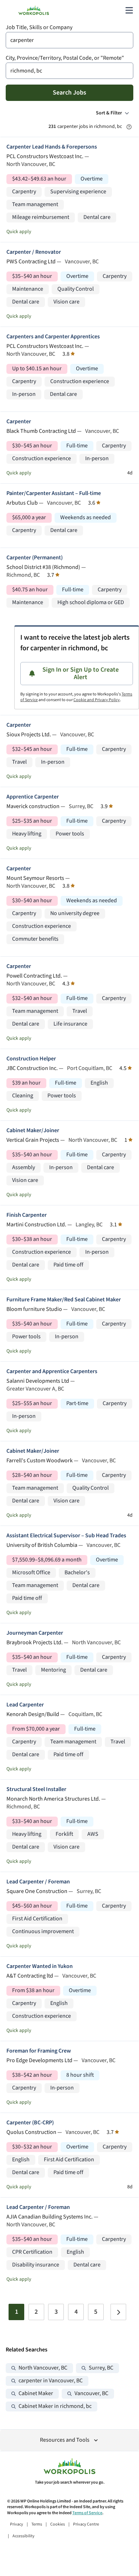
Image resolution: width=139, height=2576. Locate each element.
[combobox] (69, 40)
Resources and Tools (65, 2440)
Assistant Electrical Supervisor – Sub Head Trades (66, 1536)
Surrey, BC (101, 2368)
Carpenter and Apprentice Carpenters (52, 1372)
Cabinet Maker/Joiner (33, 1131)
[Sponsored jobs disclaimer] (129, 127)
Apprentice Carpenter (33, 797)
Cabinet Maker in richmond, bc (55, 2406)
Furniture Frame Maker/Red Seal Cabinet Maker (64, 1300)
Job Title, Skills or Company (39, 28)
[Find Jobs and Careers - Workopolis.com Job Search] (34, 10)
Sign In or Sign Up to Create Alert (81, 674)
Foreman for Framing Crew (39, 2051)
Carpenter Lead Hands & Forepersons (52, 147)
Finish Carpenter (27, 1215)
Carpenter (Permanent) (35, 558)
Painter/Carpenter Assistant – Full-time (54, 493)
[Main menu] (129, 10)
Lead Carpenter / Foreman (38, 1882)
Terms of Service (87, 2513)
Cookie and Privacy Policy (97, 700)
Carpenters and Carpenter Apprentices (53, 337)
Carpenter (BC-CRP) (30, 2123)
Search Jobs (69, 93)
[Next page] (118, 2312)
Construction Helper (31, 1059)
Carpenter (19, 422)
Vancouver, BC (91, 2394)
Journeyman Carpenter (35, 1633)
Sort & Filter (109, 113)
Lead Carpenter (25, 1705)
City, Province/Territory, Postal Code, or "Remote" (65, 58)
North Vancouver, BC (43, 2368)
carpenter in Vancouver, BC (51, 2381)
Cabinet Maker (36, 2394)
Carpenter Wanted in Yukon (40, 1966)
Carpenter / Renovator (34, 252)
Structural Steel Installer (36, 1789)
